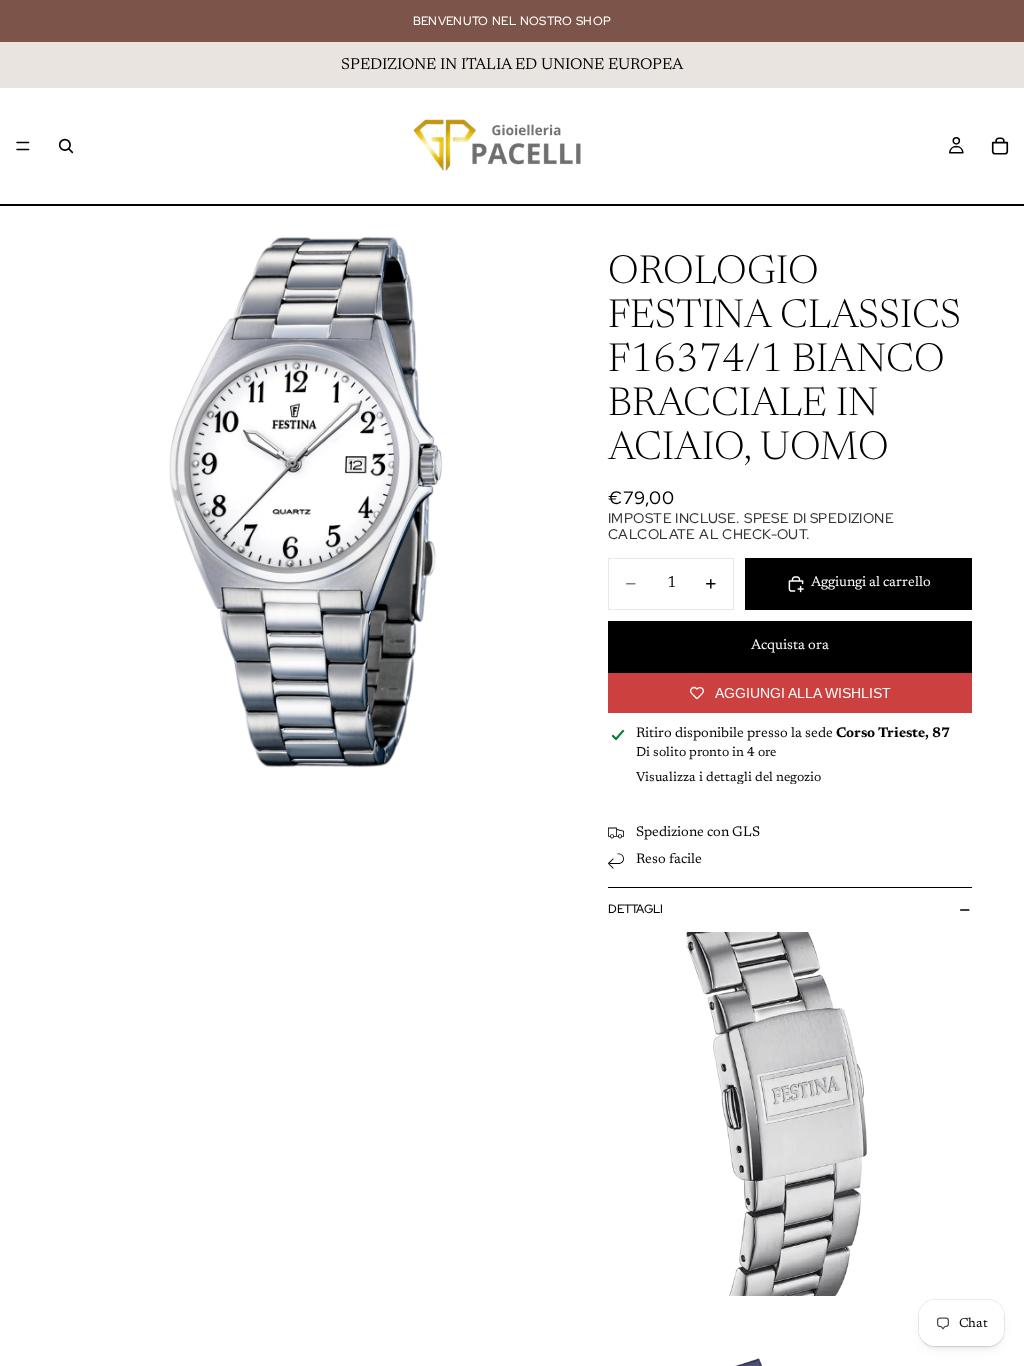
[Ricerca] (66, 146)
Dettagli (635, 909)
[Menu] (23, 146)
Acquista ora (790, 646)
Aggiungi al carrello (871, 583)
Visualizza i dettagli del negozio (728, 777)
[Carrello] (1000, 146)
